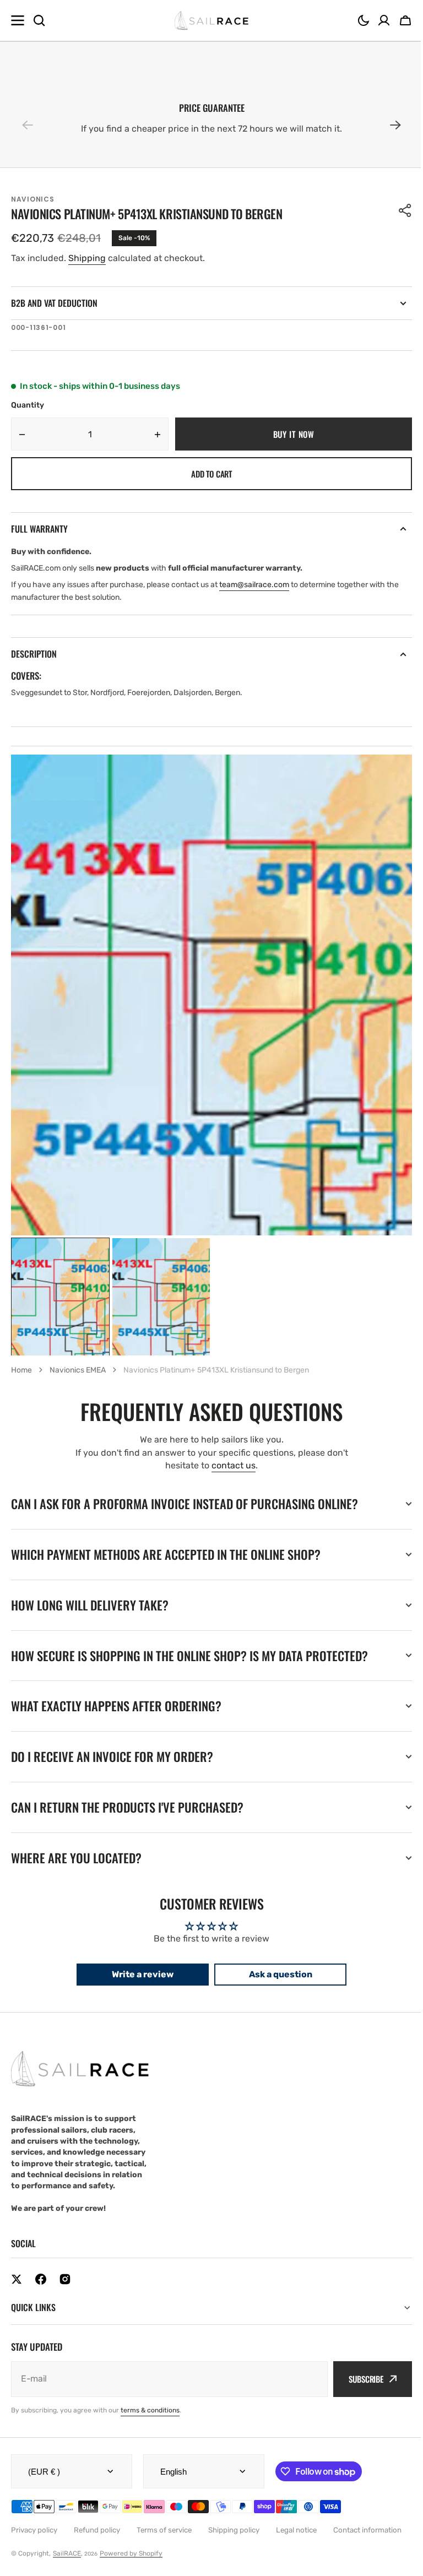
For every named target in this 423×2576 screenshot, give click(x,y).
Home (21, 1370)
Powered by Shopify (131, 2553)
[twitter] (17, 2279)
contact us (234, 1465)
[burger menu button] (18, 20)
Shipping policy (234, 2530)
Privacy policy (34, 2530)
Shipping (87, 258)
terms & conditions (150, 2410)
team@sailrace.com (254, 585)
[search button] (39, 20)
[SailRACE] (212, 21)
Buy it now (294, 434)
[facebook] (41, 2279)
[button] (364, 20)
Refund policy (97, 2530)
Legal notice (296, 2530)
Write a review (139, 1974)
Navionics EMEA (78, 1370)
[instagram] (65, 2279)
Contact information (367, 2530)
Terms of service (164, 2530)
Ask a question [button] (276, 1974)
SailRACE (67, 2553)
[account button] (384, 20)
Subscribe (358, 2379)
